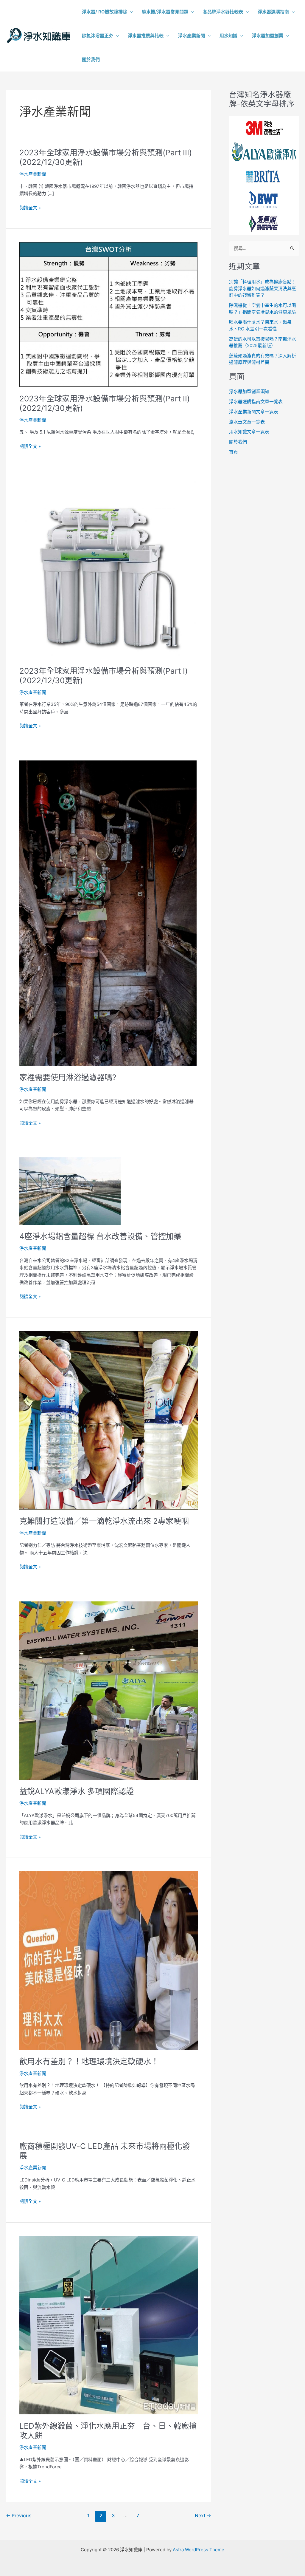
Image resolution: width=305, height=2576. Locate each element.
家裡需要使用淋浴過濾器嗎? (68, 1077)
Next (203, 2516)
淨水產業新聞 (33, 174)
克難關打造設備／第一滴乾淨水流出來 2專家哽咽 (104, 1521)
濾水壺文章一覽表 (247, 422)
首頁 (234, 452)
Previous (19, 2516)
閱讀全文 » (30, 208)
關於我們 (238, 442)
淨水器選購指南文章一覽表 (256, 402)
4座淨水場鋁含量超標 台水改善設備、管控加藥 (100, 1236)
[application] (130, 12)
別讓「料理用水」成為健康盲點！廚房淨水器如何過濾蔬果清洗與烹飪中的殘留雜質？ (263, 288)
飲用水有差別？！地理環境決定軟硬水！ (89, 2061)
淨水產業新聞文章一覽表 (254, 412)
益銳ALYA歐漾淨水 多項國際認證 (77, 1791)
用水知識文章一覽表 (249, 432)
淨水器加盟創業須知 (249, 391)
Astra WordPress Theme (199, 2550)
